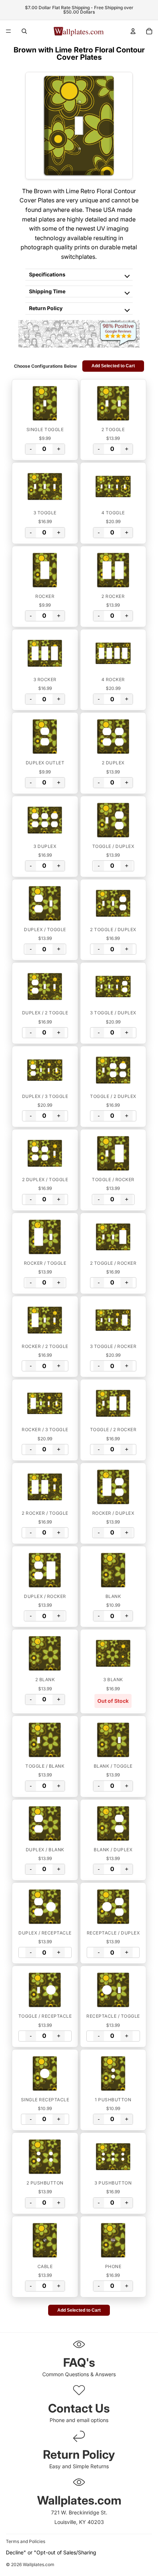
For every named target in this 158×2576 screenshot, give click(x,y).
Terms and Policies (26, 2541)
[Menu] (8, 31)
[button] (45, 403)
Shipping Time (47, 291)
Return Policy (46, 308)
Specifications (47, 274)
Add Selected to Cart (113, 366)
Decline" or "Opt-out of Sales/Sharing (51, 2552)
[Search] (24, 31)
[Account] (133, 31)
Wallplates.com (39, 2565)
